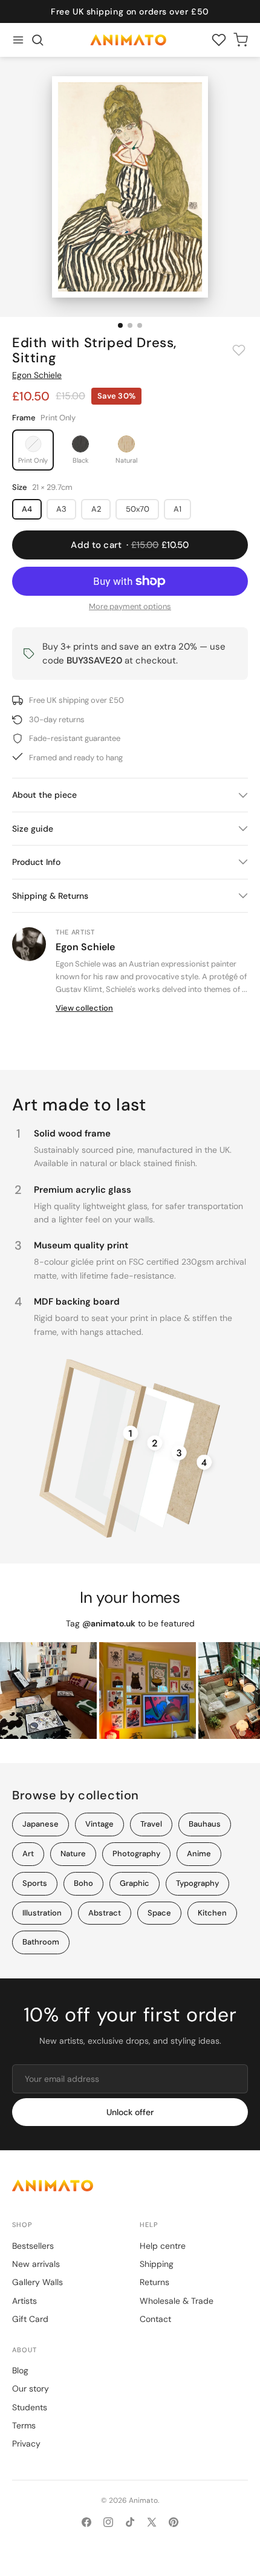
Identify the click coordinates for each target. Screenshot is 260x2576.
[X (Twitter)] (152, 2522)
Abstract (105, 1913)
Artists (24, 2301)
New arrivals (36, 2264)
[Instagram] (108, 2522)
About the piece (44, 795)
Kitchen (212, 1913)
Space (159, 1913)
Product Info (36, 862)
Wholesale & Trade (177, 2301)
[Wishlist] (219, 40)
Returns (154, 2282)
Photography (136, 1854)
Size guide (33, 829)
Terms (24, 2425)
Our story (31, 2389)
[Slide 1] (120, 325)
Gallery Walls (37, 2282)
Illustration (42, 1913)
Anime (199, 1854)
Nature (73, 1854)
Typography (197, 1883)
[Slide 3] (140, 325)
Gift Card (30, 2319)
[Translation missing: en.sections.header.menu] (18, 40)
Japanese (41, 1824)
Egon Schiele (37, 375)
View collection (84, 1008)
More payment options (130, 606)
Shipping (157, 2264)
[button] (37, 40)
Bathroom (41, 1942)
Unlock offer (130, 2112)
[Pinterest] (174, 2522)
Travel (151, 1824)
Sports (35, 1883)
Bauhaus (205, 1824)
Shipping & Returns (50, 896)
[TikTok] (130, 2522)
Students (30, 2407)
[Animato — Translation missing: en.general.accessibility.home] (130, 2186)
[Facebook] (86, 2522)
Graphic (135, 1883)
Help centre (163, 2246)
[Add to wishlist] (239, 350)
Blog (20, 2370)
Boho (83, 1883)
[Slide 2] (130, 325)
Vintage (99, 1824)
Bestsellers (33, 2246)
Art (28, 1854)
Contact (155, 2319)
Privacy (26, 2444)
